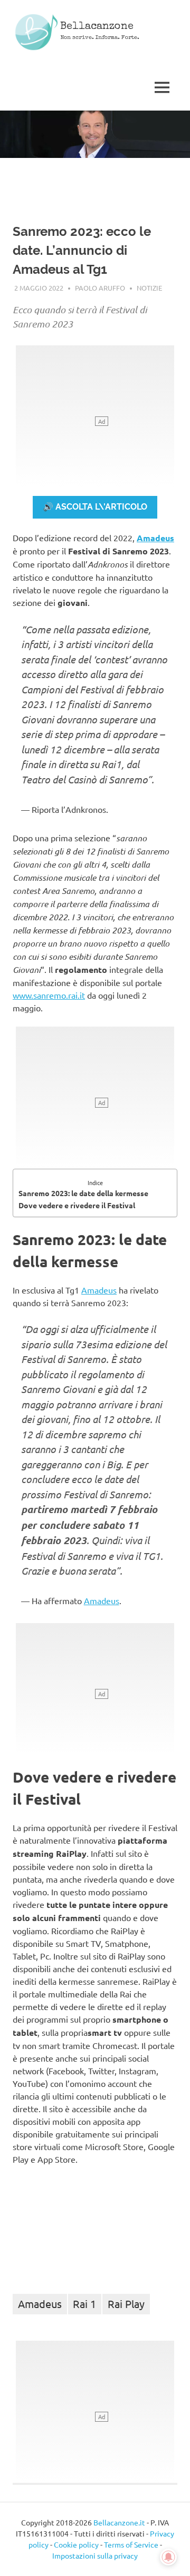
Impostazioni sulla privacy (95, 2555)
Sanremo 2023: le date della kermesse (83, 1193)
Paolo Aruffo (100, 288)
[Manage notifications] (168, 2557)
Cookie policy (76, 2544)
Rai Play (126, 2304)
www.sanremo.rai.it (49, 995)
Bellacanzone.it (119, 2522)
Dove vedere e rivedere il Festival (77, 1205)
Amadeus (155, 538)
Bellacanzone (97, 27)
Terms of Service (131, 2544)
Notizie (149, 288)
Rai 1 (84, 2304)
